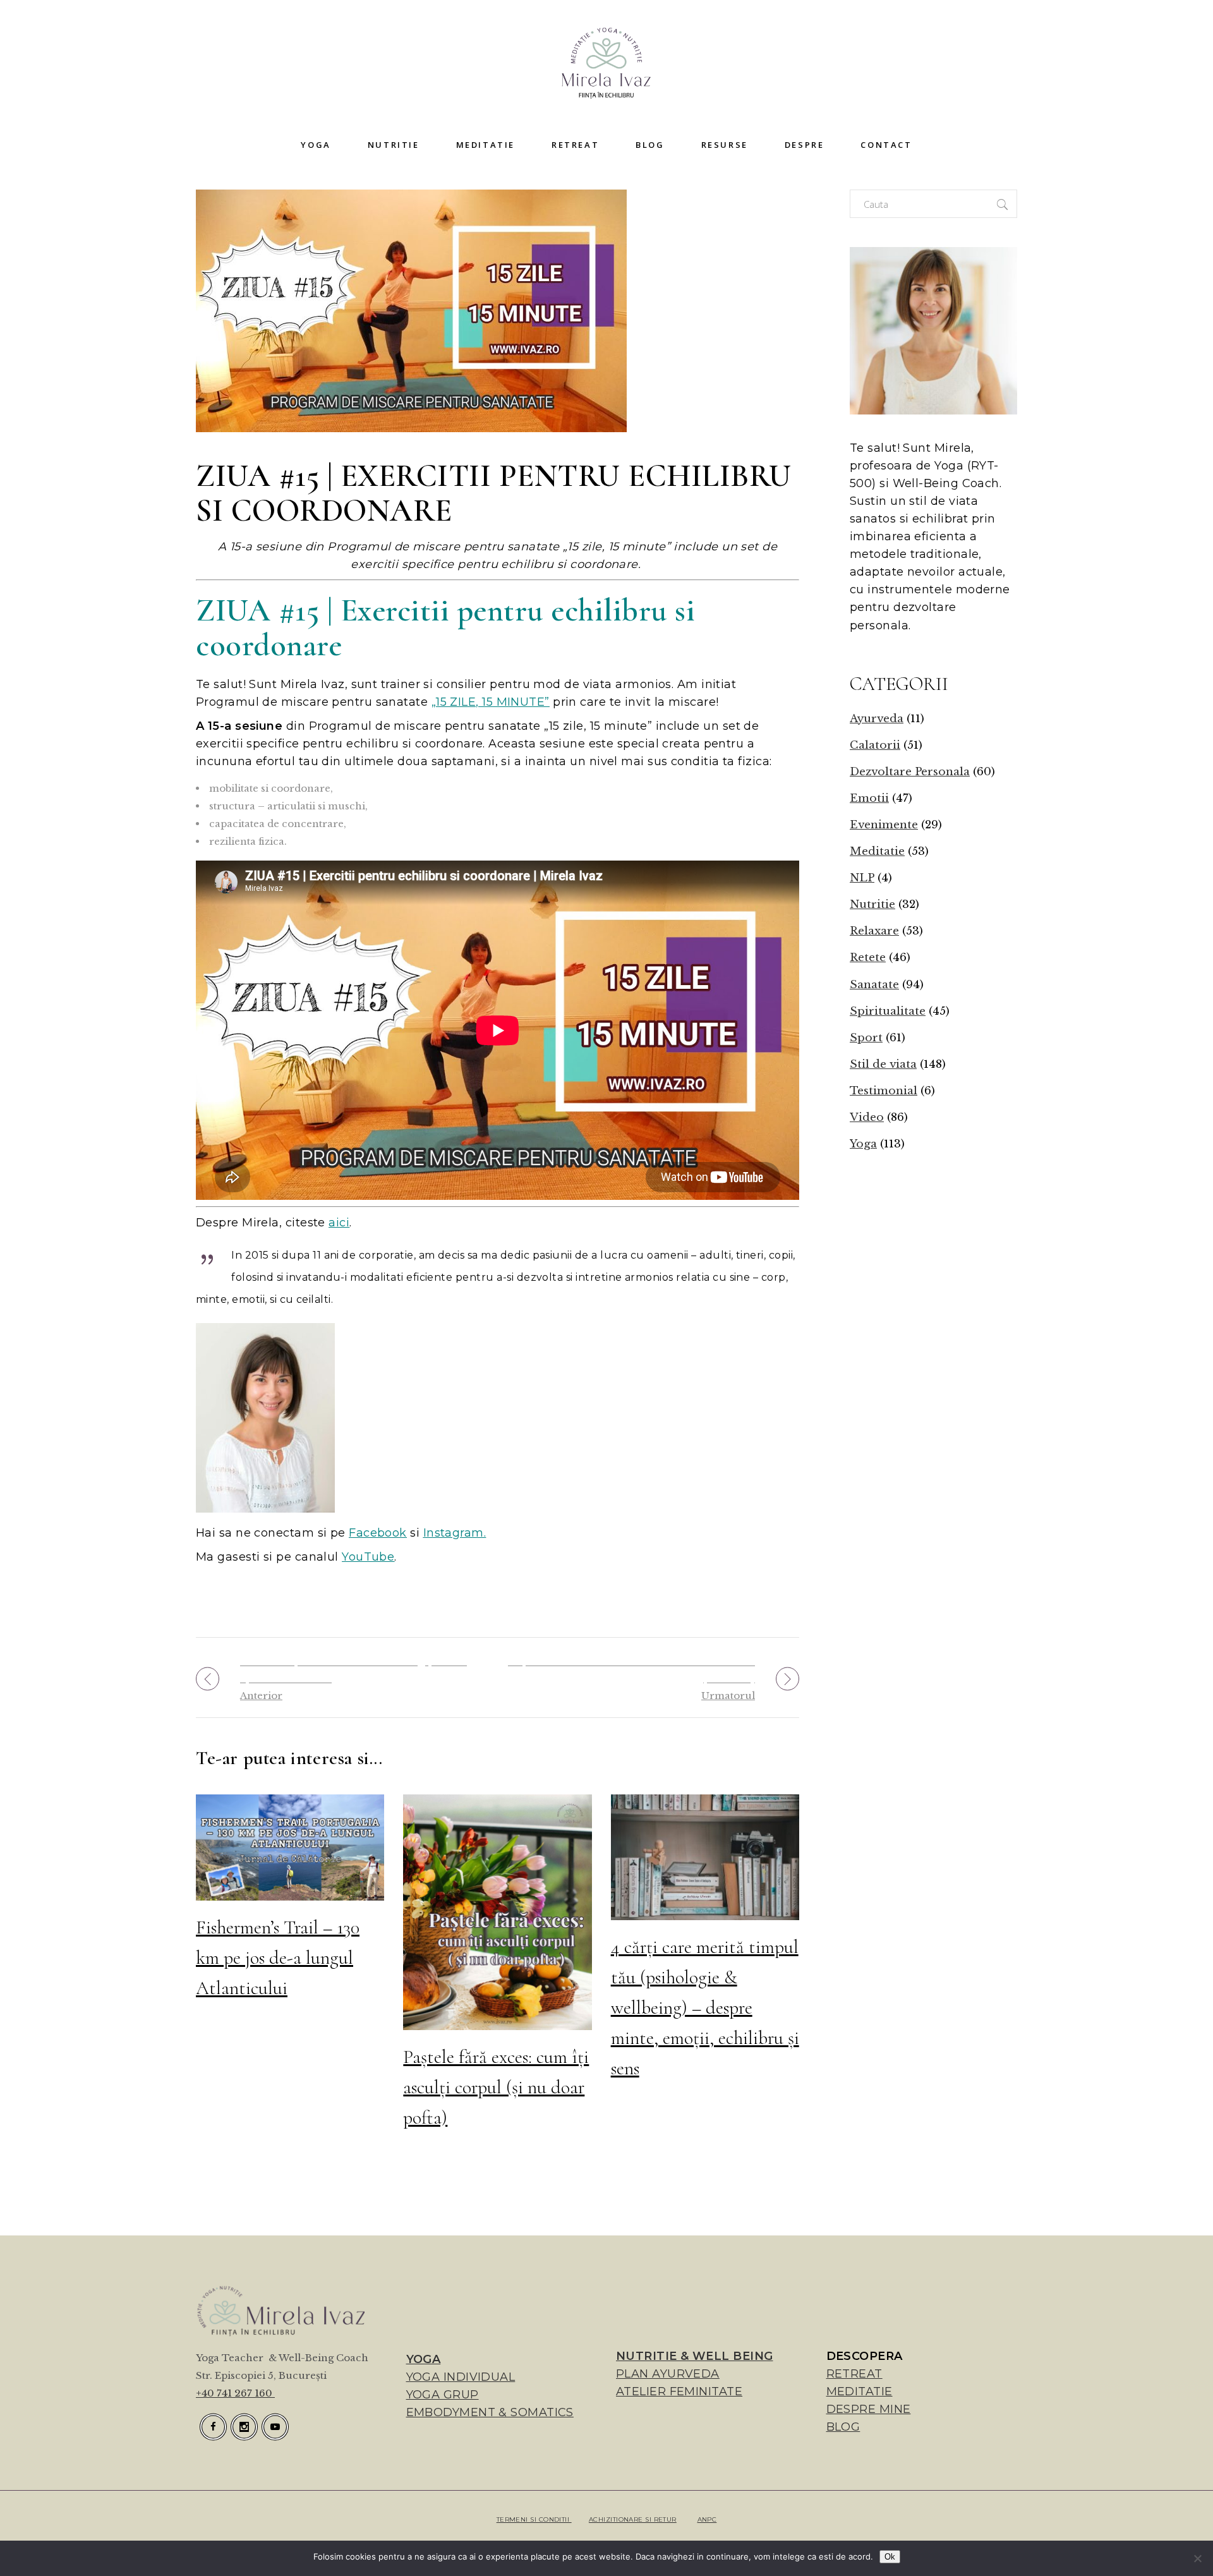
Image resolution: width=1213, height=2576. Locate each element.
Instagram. (455, 1533)
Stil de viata (883, 1064)
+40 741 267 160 (235, 2393)
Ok (890, 2557)
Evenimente (884, 825)
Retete (868, 958)
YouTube (368, 1557)
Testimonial (884, 1091)
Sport (866, 1038)
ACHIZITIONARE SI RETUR (633, 2519)
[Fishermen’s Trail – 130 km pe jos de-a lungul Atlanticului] (290, 1847)
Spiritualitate (888, 1011)
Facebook (378, 1533)
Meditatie (877, 851)
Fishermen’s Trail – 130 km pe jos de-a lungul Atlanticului (278, 1958)
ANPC (707, 2519)
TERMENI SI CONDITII (534, 2519)
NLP (862, 878)
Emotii (869, 798)
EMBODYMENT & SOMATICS (490, 2412)
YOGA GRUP (443, 2395)
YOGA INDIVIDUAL (461, 2377)
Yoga (863, 1144)
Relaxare (874, 931)
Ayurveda (877, 719)
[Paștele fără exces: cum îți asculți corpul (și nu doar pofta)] (497, 1912)
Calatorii (875, 745)
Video (867, 1117)
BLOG (843, 2427)
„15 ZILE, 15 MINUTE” (491, 702)
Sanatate (874, 985)
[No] (1197, 2558)
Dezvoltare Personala (910, 772)
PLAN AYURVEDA (668, 2374)
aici (339, 1223)
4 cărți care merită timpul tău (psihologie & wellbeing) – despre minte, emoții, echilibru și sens (705, 2008)
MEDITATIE (860, 2392)
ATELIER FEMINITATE (679, 2392)
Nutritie (872, 904)
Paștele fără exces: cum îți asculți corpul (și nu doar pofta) (496, 2087)
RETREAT (854, 2374)
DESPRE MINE (869, 2409)
